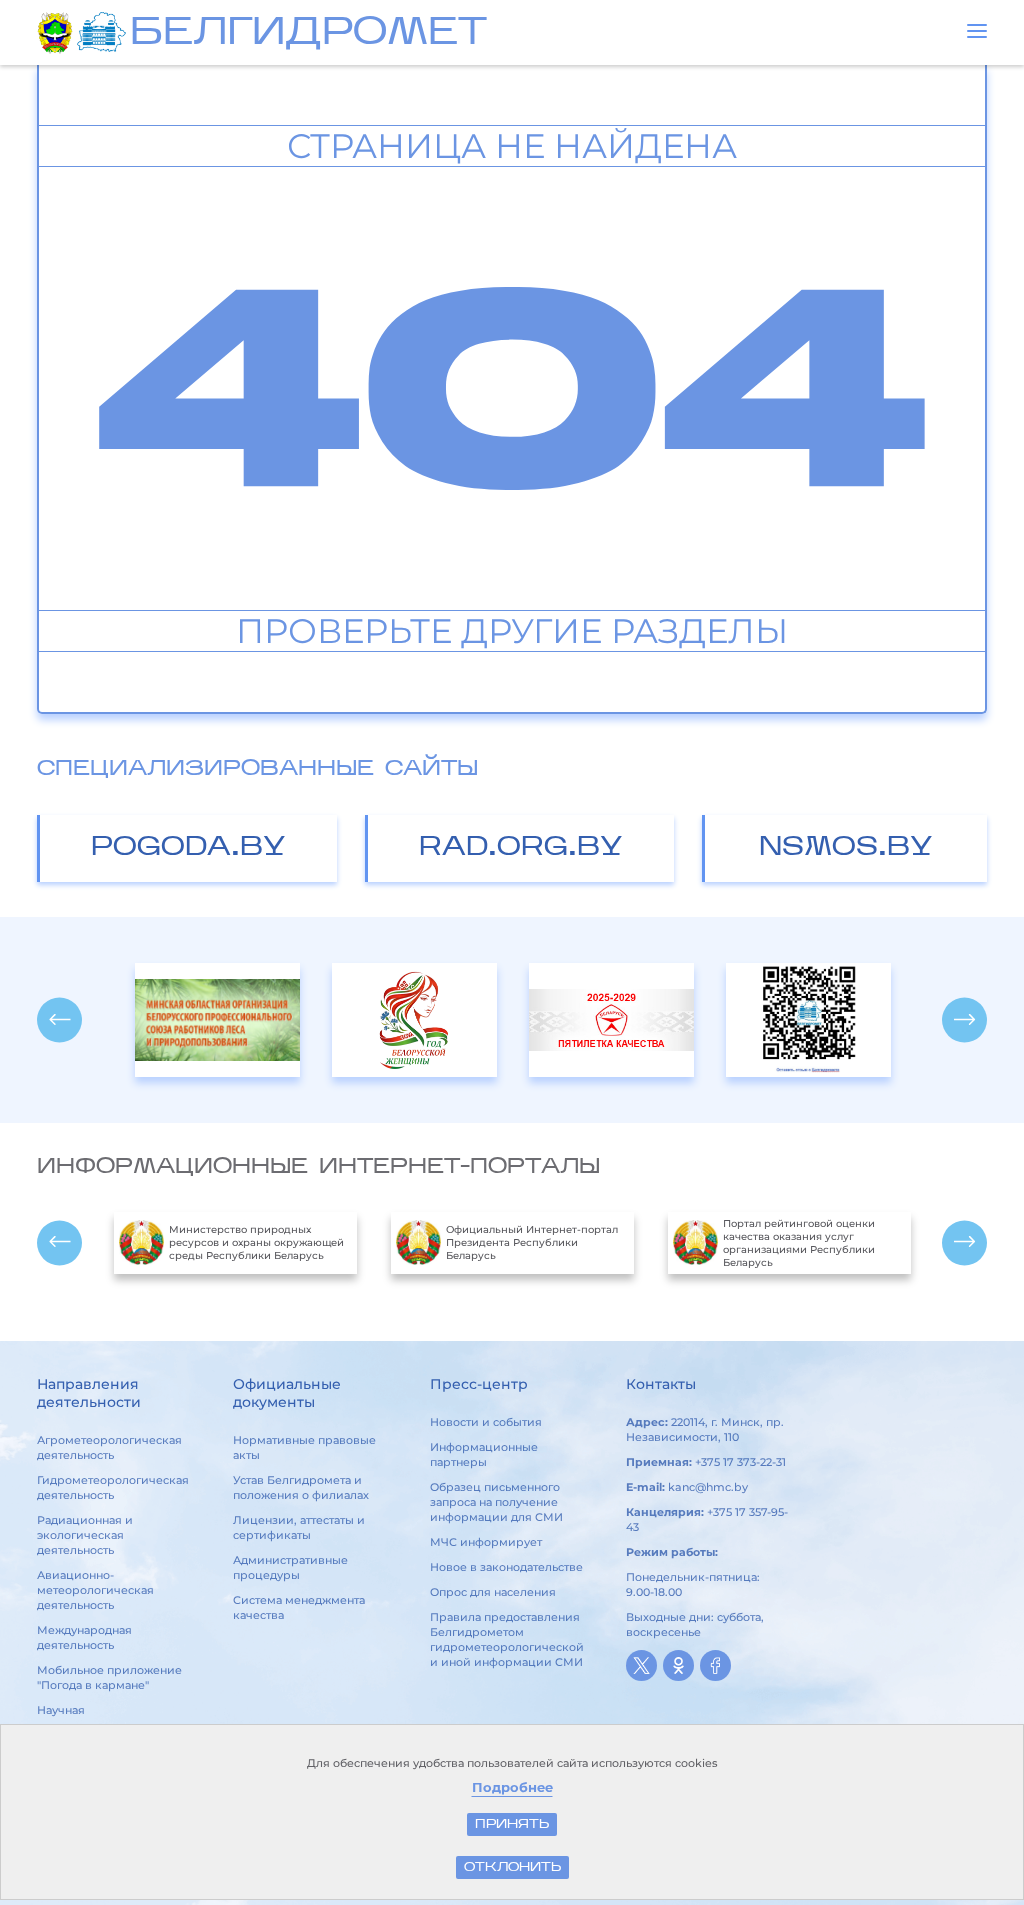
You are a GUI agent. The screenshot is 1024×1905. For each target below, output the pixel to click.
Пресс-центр (479, 1384)
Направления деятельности (89, 1393)
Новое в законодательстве (506, 1567)
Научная (61, 1710)
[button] (977, 31)
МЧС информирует (486, 1542)
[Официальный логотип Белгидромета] (103, 32)
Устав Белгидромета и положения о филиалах (301, 1487)
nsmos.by (846, 848)
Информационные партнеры (484, 1454)
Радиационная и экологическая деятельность (85, 1535)
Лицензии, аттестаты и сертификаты (299, 1527)
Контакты (661, 1384)
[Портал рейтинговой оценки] (808, 1020)
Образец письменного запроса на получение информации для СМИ (496, 1502)
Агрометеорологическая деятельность (109, 1447)
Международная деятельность (84, 1637)
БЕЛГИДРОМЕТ (308, 34)
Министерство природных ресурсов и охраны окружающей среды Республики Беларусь (256, 1242)
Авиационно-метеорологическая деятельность (95, 1590)
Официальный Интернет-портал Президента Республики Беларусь (532, 1242)
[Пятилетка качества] (611, 1020)
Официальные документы (287, 1393)
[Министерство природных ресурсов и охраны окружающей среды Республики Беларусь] (57, 32)
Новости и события (486, 1422)
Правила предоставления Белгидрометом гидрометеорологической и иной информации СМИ (507, 1639)
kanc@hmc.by (708, 1487)
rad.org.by (521, 848)
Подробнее (512, 1787)
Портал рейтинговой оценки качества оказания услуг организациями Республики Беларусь (799, 1243)
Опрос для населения (493, 1592)
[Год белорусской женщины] (414, 1020)
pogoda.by (188, 848)
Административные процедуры (290, 1567)
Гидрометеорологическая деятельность (113, 1487)
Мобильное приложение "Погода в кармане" (109, 1677)
